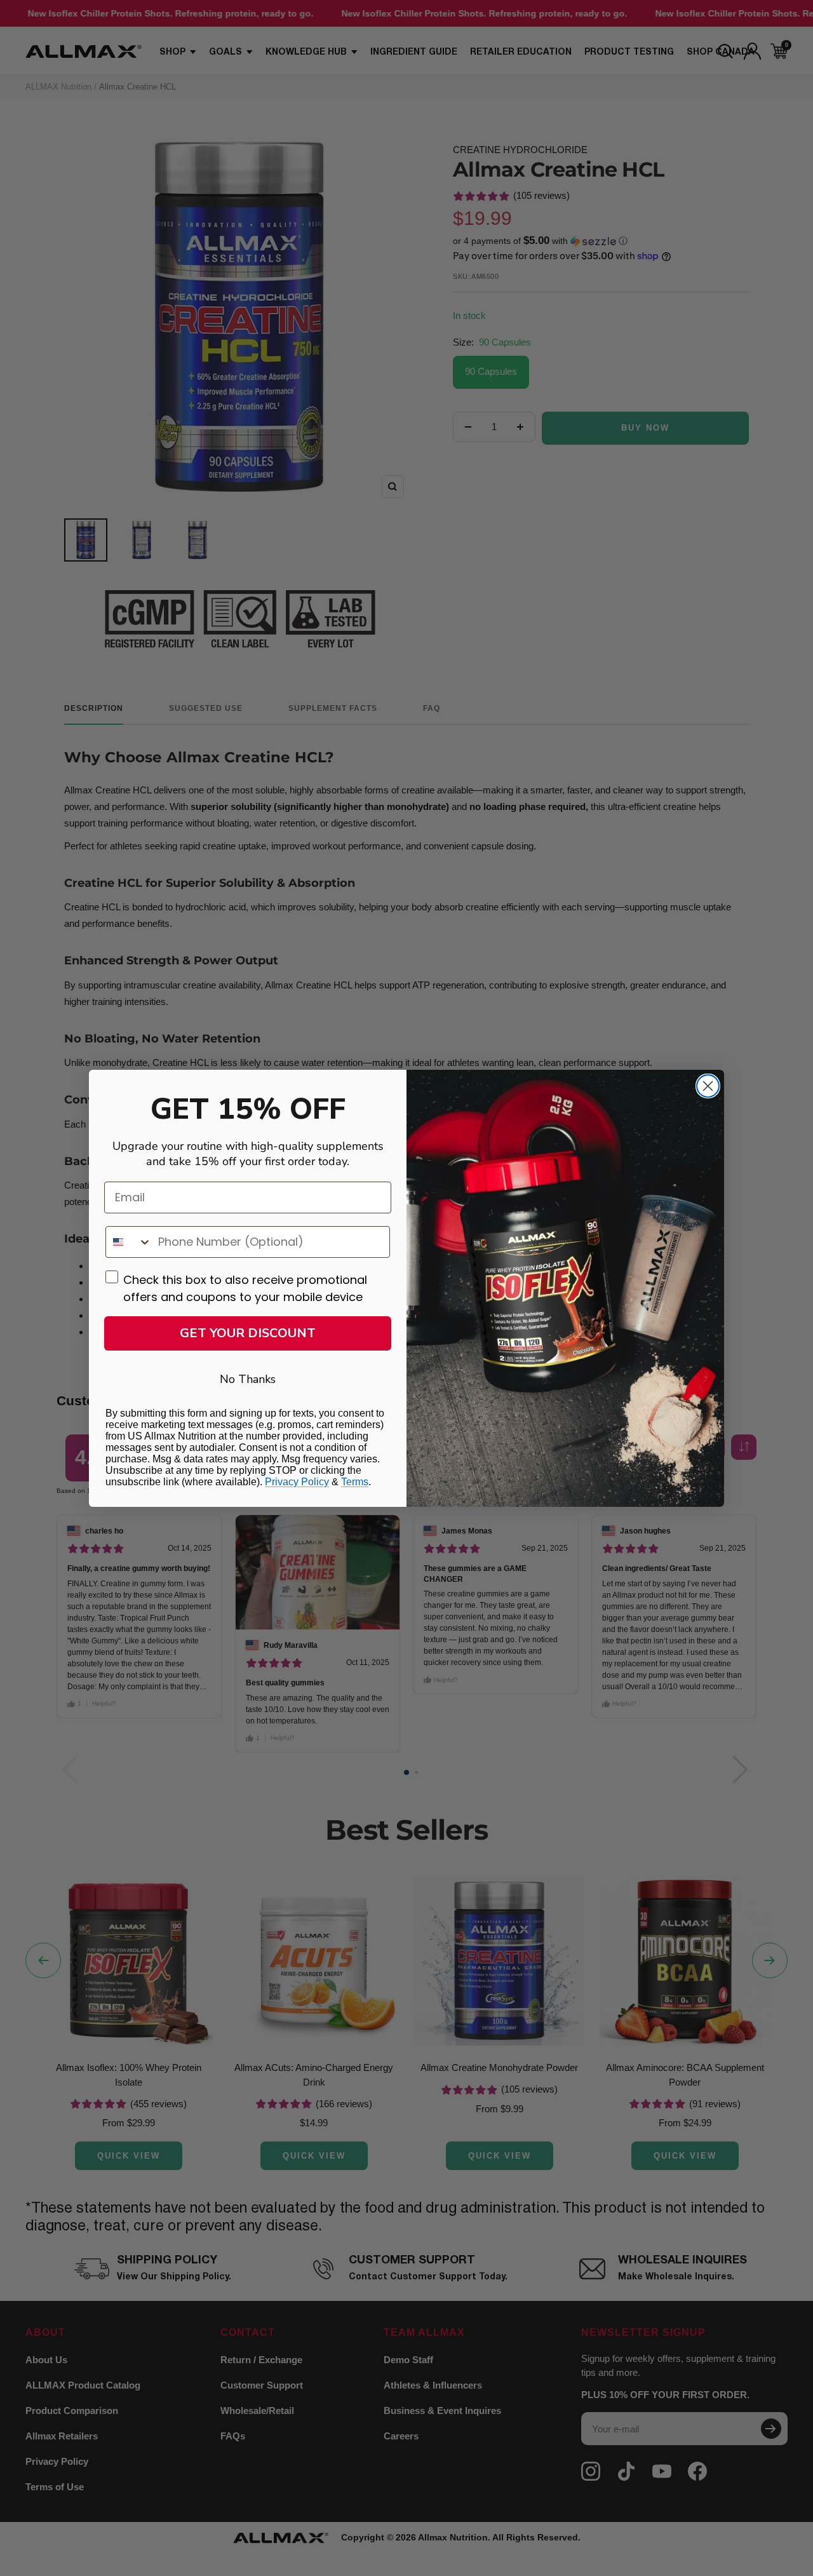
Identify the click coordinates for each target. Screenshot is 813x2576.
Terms (355, 1482)
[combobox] (129, 1242)
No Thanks (248, 1379)
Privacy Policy (297, 1482)
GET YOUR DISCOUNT (248, 1333)
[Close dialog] (708, 1086)
